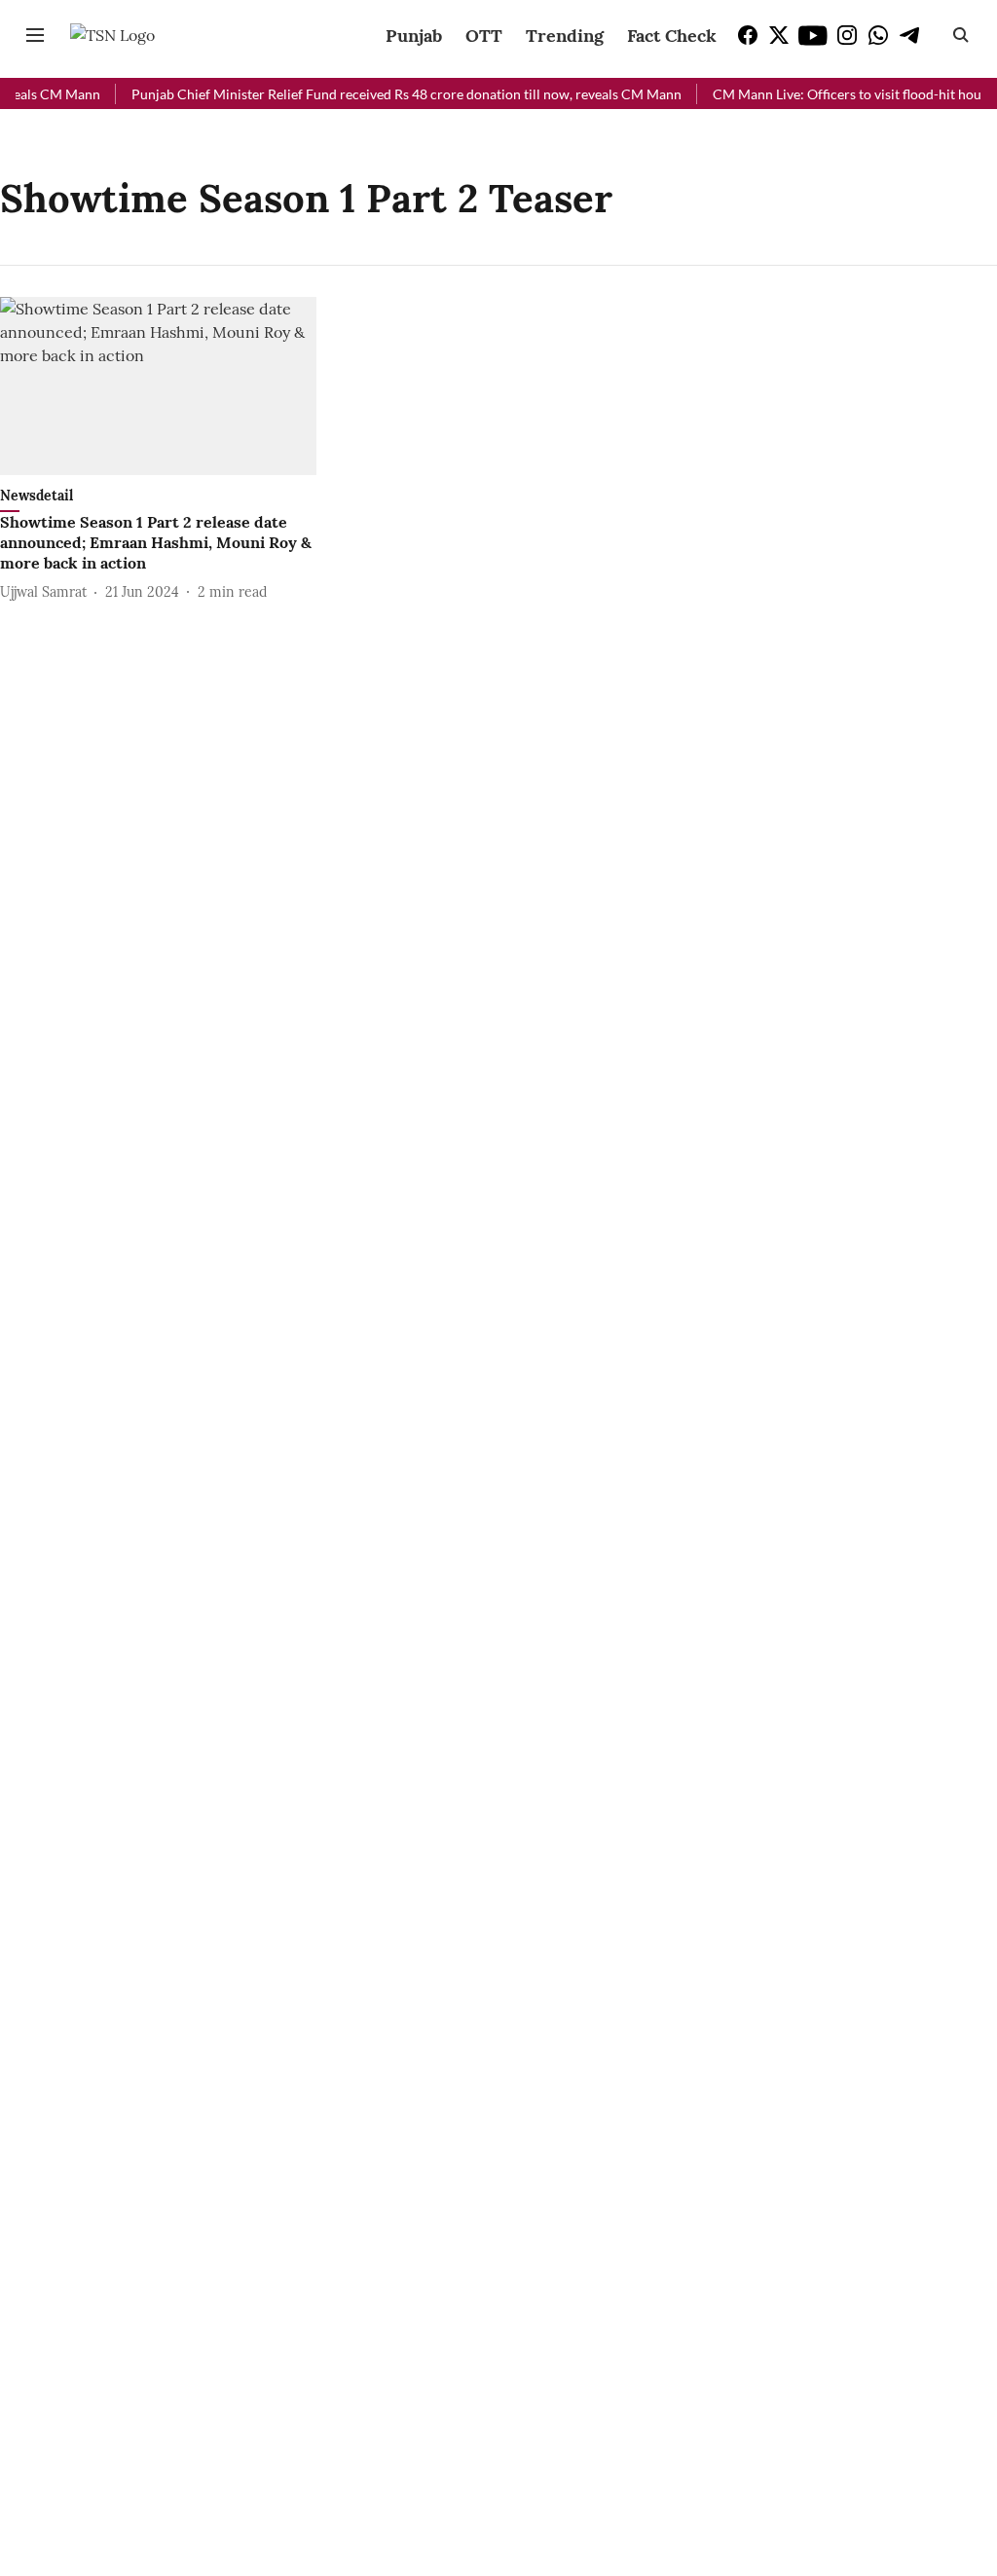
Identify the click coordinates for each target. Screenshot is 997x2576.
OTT (484, 36)
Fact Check (672, 36)
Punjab (414, 36)
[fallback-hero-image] (158, 386)
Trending (565, 36)
